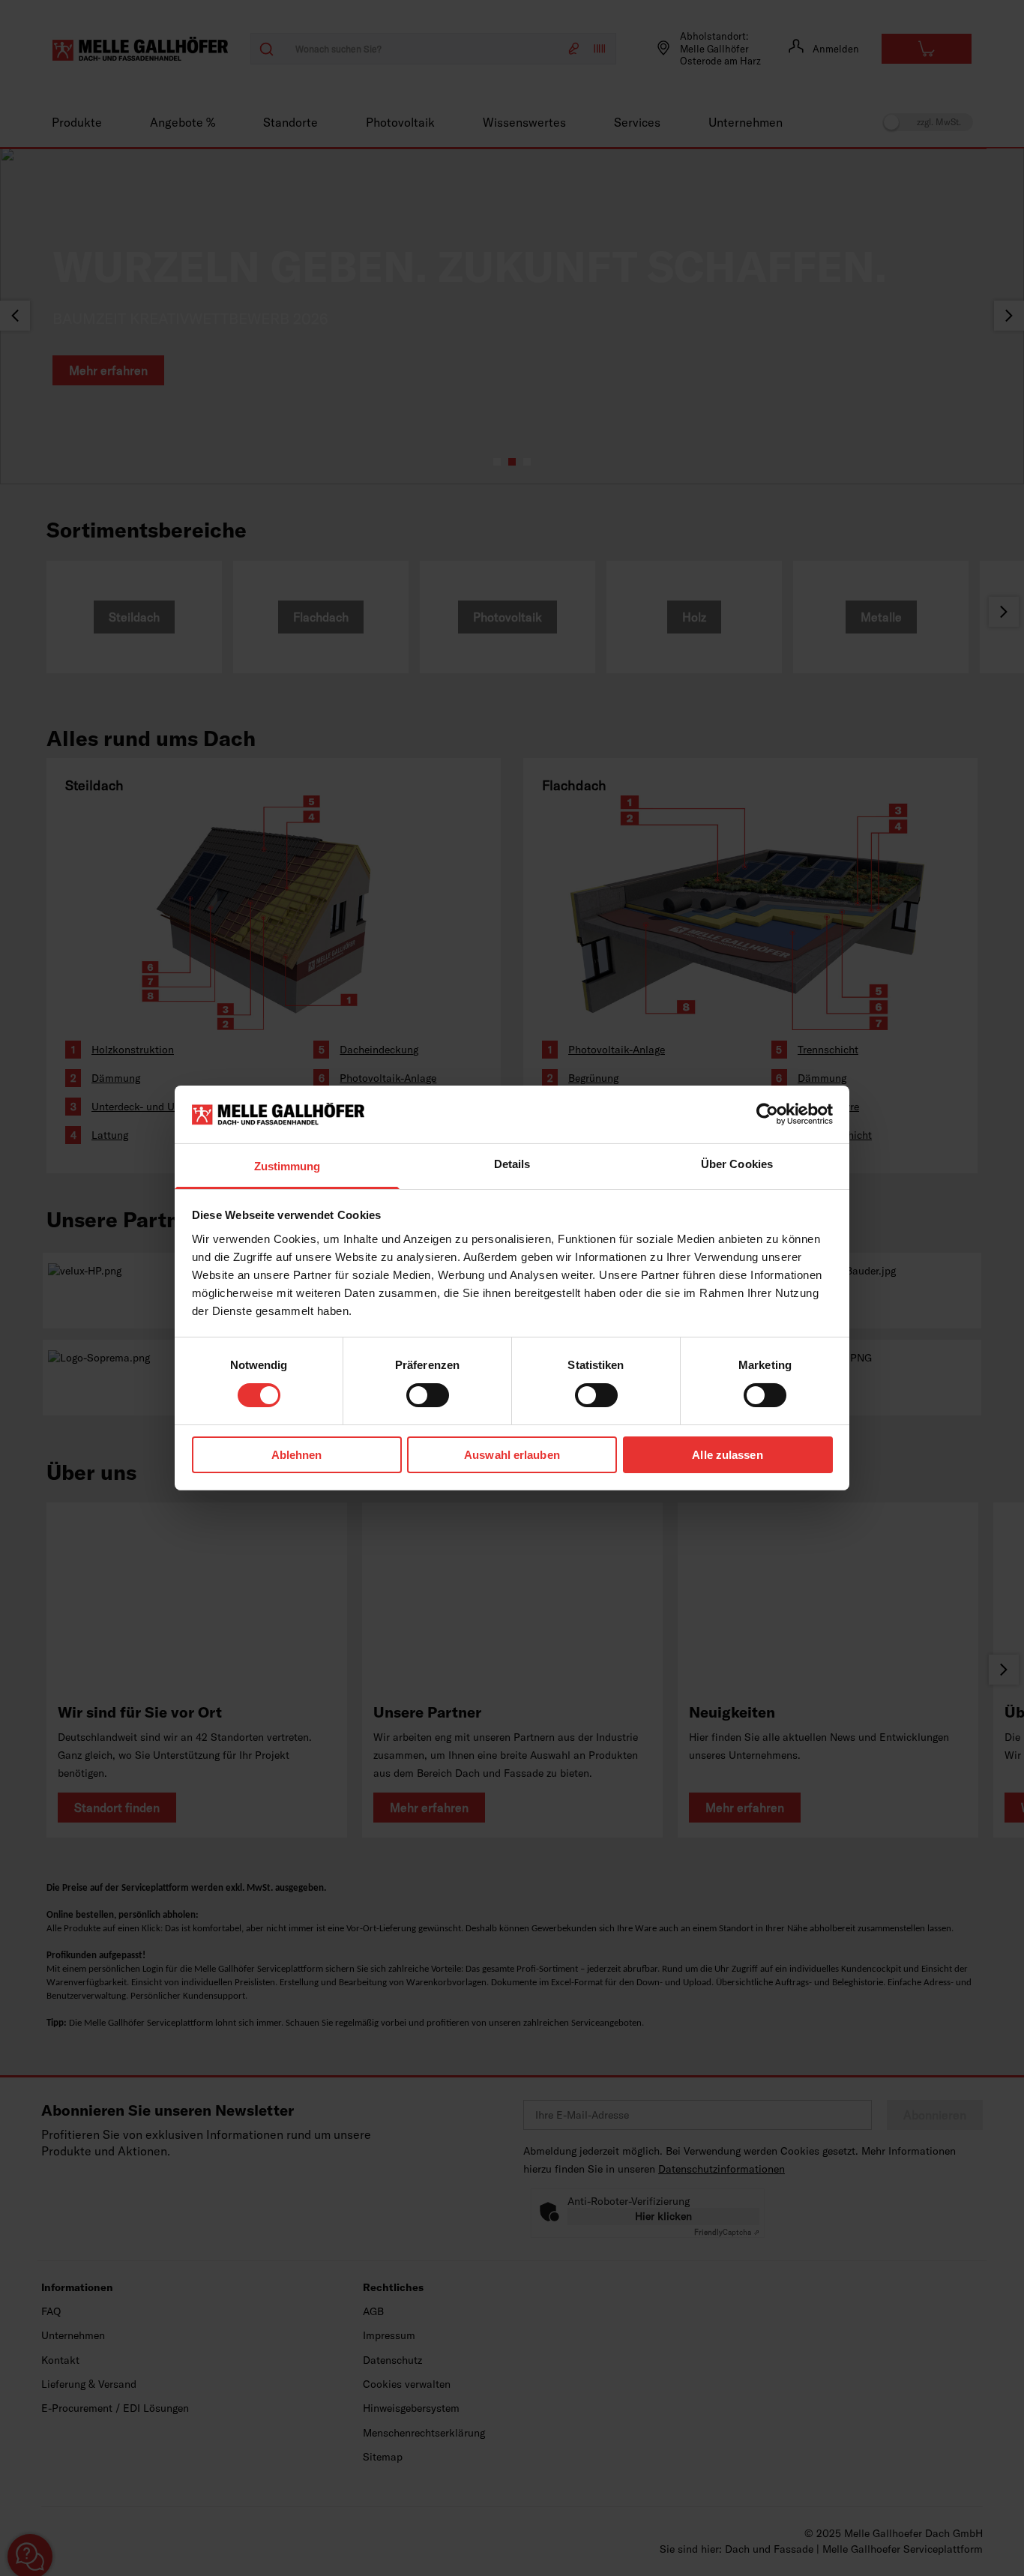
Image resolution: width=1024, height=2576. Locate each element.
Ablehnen (297, 1455)
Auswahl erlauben (512, 1455)
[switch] (428, 1395)
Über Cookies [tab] (737, 1164)
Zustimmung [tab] (287, 1166)
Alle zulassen (727, 1455)
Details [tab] (512, 1164)
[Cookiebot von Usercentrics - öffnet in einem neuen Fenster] (767, 1114)
